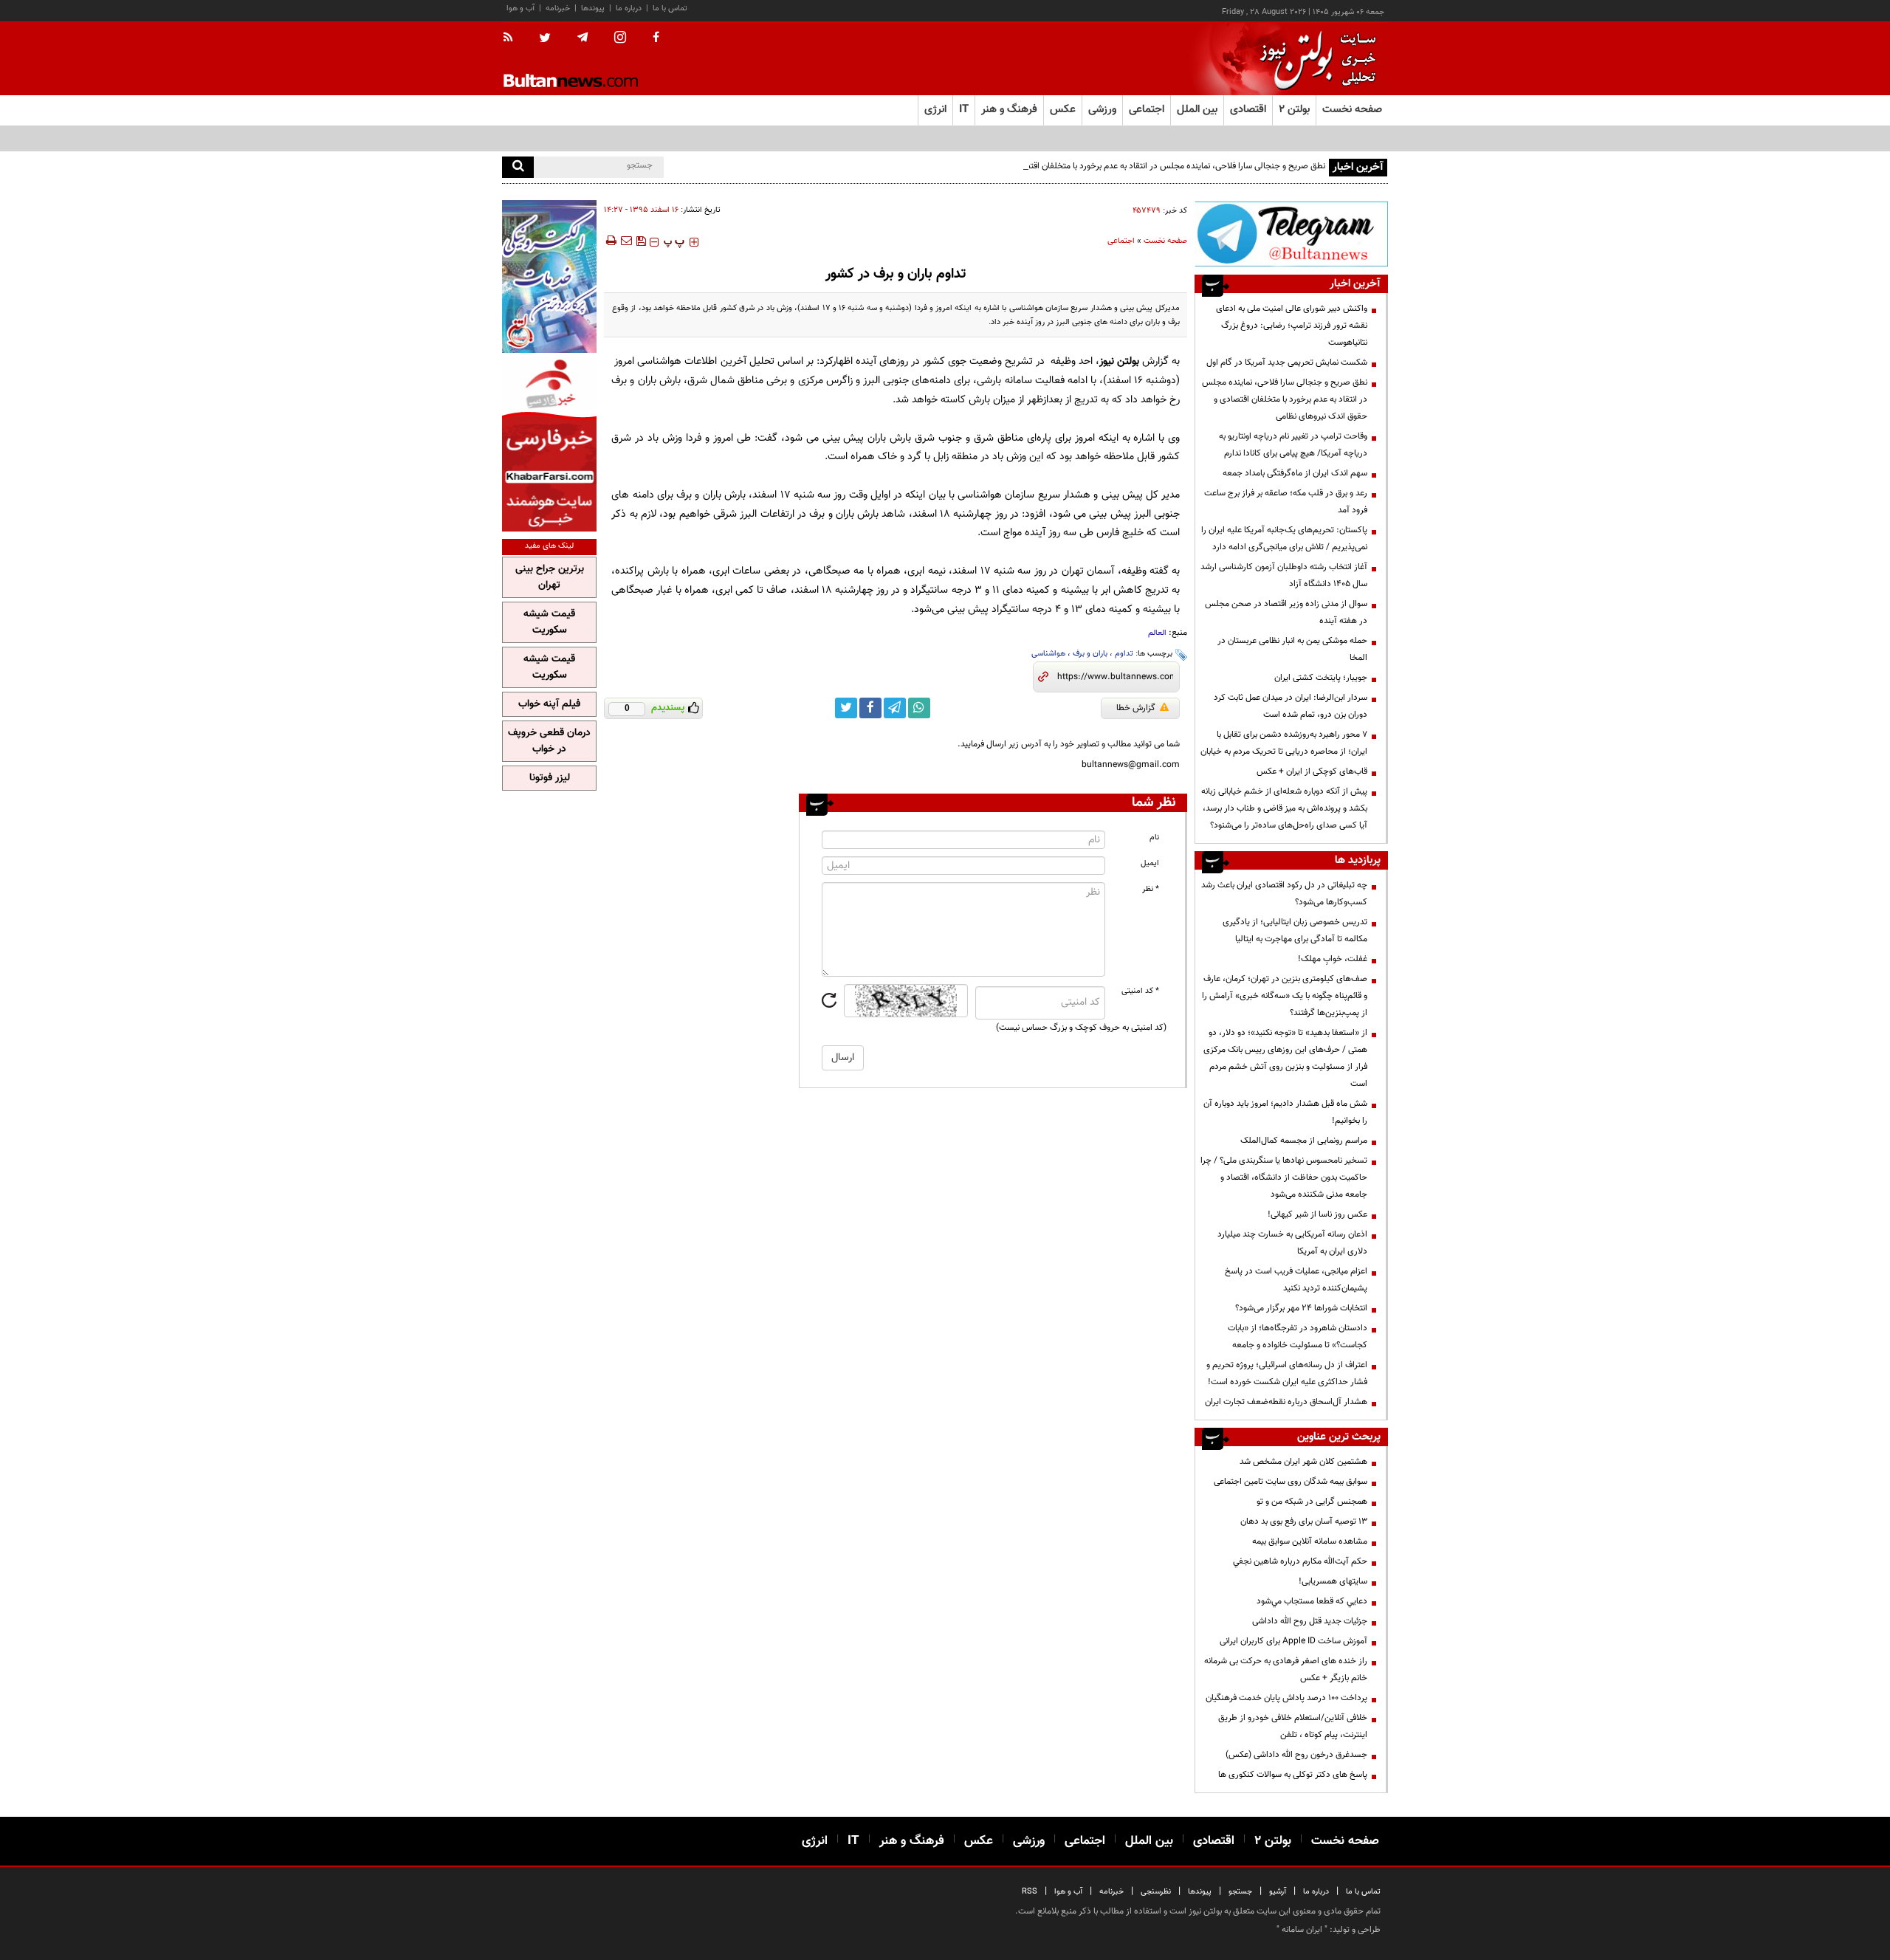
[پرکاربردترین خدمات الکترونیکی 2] (549, 276)
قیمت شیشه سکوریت (549, 622)
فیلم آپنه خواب (549, 704)
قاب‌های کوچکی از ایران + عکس (1312, 771)
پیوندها (593, 8)
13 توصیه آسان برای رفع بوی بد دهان (1304, 1521)
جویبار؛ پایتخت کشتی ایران (1321, 678)
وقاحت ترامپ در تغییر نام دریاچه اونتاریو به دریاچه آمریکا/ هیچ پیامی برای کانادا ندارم (1293, 445)
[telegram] (583, 38)
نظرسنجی (1156, 1892)
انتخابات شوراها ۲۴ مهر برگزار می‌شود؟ (1301, 1308)
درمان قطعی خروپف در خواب (549, 741)
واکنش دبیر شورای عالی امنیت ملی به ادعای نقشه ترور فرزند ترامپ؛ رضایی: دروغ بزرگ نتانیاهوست (1292, 326)
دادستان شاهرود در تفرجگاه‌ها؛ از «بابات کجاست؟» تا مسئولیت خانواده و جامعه (1298, 1337)
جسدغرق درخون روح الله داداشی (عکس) (1296, 1755)
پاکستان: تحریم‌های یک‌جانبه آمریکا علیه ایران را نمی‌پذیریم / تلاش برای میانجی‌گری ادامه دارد (1284, 539)
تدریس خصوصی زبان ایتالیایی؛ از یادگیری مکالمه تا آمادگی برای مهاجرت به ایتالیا (1295, 931)
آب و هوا (520, 8)
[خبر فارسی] (549, 444)
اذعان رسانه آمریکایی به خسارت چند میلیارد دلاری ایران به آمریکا (1292, 1243)
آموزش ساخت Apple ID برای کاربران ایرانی (1293, 1641)
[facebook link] (870, 708)
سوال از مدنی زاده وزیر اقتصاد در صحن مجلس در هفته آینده (1286, 612)
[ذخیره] (641, 241)
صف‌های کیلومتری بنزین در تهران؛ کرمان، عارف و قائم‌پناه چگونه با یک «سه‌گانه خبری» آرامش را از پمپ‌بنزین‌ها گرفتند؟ (1285, 996)
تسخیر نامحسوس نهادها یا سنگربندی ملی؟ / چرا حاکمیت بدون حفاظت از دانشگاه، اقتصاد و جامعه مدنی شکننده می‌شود (1284, 1177)
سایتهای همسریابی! (1333, 1581)
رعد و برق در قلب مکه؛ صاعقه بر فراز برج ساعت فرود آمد (1286, 502)
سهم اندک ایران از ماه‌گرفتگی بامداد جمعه (1295, 473)
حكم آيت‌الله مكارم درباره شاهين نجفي (1300, 1561)
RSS (1030, 1892)
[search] (518, 167)
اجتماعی (1121, 241)
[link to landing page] (1314, 59)
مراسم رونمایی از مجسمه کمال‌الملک (1304, 1141)
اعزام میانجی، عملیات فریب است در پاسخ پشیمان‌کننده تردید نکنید (1296, 1280)
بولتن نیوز (1119, 361)
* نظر (1151, 889)
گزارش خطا (1136, 708)
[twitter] (545, 39)
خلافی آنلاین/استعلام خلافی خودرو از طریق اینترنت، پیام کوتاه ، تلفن (1293, 1726)
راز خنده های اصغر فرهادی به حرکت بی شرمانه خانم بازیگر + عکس (1286, 1670)
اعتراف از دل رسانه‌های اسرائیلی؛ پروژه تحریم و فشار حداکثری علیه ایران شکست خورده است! (1287, 1373)
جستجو (1240, 1892)
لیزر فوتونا (550, 778)
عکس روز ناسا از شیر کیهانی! (1317, 1214)
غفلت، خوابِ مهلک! (1333, 959)
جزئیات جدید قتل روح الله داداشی (1310, 1621)
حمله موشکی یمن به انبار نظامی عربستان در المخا (1292, 649)
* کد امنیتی (1140, 991)
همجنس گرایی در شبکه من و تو (1312, 1502)
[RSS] (513, 38)
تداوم (1124, 654)
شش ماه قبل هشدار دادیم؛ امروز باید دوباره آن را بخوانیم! (1285, 1112)
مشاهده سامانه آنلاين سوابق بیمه (1310, 1541)
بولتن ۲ (1294, 110)
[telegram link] (895, 708)
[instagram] (620, 39)
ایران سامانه (1302, 1930)
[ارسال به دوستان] (626, 241)
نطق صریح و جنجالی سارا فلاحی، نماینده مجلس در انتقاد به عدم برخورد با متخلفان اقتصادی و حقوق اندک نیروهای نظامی (1118, 166)
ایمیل (1150, 863)
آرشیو (1278, 1892)
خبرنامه (558, 8)
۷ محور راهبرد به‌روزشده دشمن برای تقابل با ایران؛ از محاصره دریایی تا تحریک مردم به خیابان (1284, 743)
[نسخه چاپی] (610, 241)
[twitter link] (846, 708)
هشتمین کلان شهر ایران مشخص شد (1303, 1462)
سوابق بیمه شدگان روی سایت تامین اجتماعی (1291, 1482)
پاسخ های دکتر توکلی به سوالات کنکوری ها (1293, 1775)
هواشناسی (1048, 654)
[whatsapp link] (919, 708)
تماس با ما (670, 8)
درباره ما (629, 8)
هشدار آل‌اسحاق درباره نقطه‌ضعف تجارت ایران (1286, 1402)
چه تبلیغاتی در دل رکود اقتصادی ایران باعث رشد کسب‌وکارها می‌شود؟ (1284, 894)
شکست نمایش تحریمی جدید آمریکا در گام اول (1287, 362)
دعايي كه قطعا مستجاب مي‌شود (1312, 1601)
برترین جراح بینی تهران (550, 577)
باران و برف (1090, 654)
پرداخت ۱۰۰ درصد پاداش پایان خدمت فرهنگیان (1286, 1698)
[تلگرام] (1291, 234)
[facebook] (656, 38)
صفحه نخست (1352, 110)
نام (1154, 838)
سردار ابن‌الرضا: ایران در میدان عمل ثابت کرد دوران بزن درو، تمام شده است (1291, 706)
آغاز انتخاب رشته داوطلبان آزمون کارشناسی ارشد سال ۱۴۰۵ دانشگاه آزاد (1284, 575)
